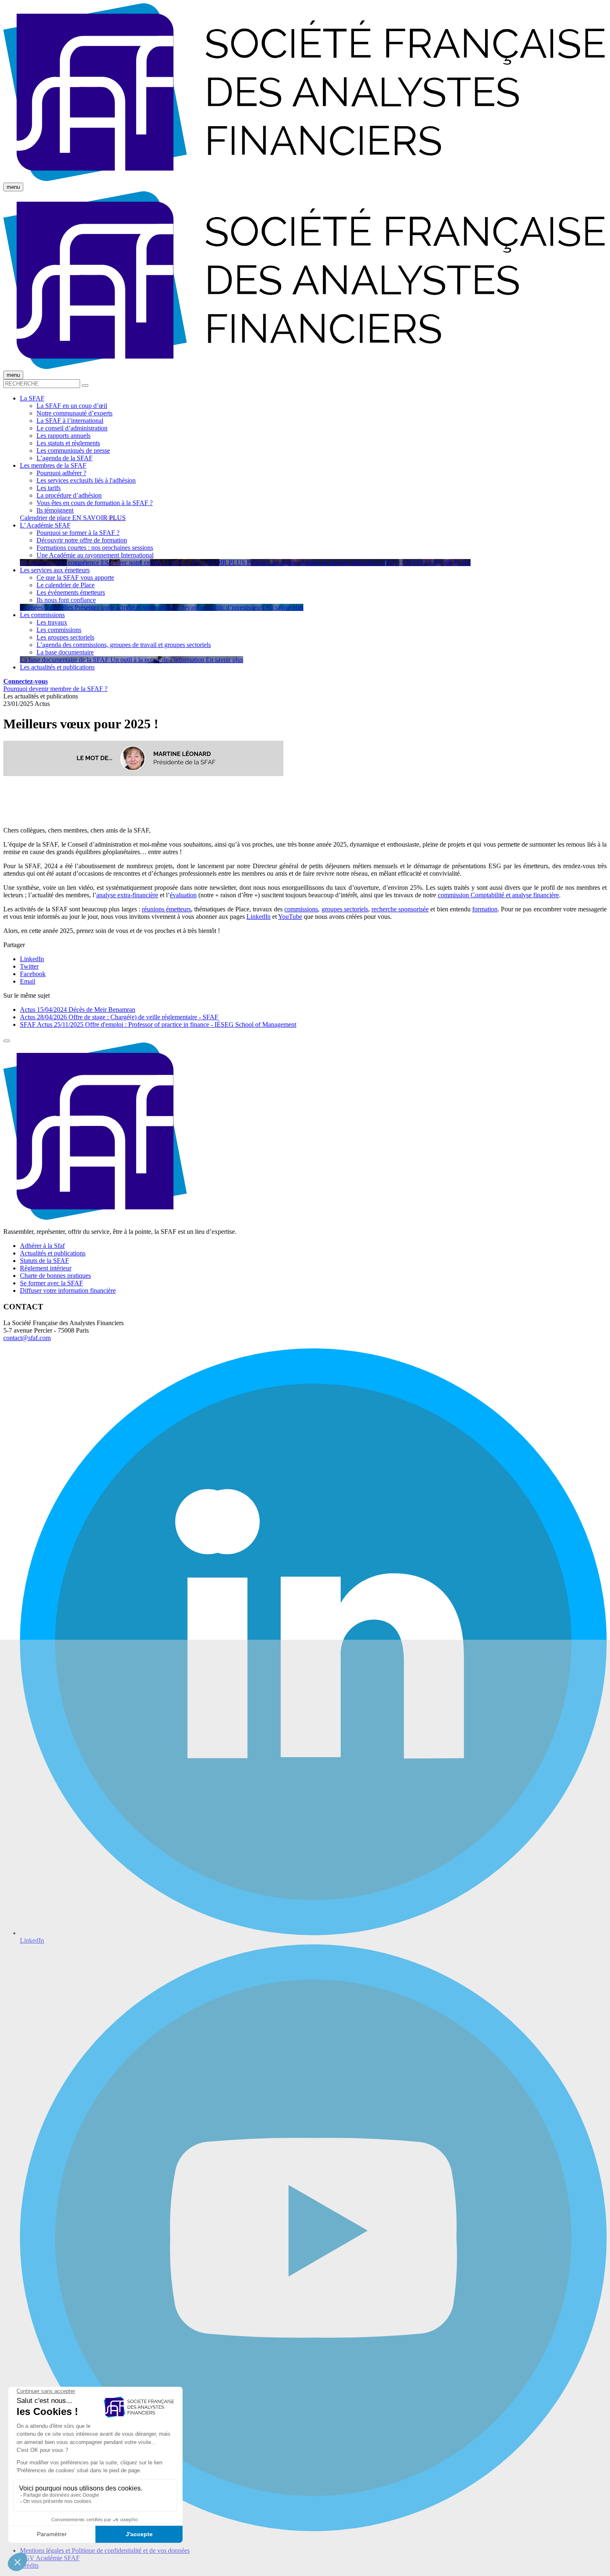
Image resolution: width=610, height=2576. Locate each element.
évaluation (183, 895)
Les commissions (59, 630)
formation (485, 909)
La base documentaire (65, 652)
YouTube (290, 917)
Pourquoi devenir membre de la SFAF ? (55, 689)
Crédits (29, 2565)
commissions (301, 909)
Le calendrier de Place (66, 585)
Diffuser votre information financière (68, 1290)
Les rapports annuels (63, 436)
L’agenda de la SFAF (65, 458)
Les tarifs (49, 488)
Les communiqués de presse (73, 450)
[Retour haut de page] (7, 1041)
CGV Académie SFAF (50, 2558)
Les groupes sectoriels (65, 637)
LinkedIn (259, 917)
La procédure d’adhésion (69, 495)
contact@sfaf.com (27, 1338)
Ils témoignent (55, 510)
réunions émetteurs (166, 909)
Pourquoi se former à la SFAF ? (78, 533)
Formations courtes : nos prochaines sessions (95, 548)
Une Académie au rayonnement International (95, 555)
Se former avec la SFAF (51, 1283)
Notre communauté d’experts (74, 413)
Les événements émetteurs (71, 592)
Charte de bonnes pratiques (55, 1276)
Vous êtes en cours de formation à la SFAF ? (95, 503)
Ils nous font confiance (66, 600)
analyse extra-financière (127, 895)
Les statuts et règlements (68, 443)
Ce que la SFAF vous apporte (75, 577)
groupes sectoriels (345, 909)
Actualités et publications (53, 1253)
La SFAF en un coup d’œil (72, 406)
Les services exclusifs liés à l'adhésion (86, 480)
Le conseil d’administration (72, 428)
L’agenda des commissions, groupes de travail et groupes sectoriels (124, 645)
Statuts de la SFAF (44, 1261)
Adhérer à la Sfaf (42, 1246)
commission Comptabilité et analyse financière (498, 895)
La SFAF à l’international (70, 421)
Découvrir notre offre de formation (82, 540)
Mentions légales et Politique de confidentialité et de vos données (105, 2550)
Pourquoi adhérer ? (61, 473)
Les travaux (52, 622)
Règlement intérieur (46, 1268)
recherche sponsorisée (400, 909)
